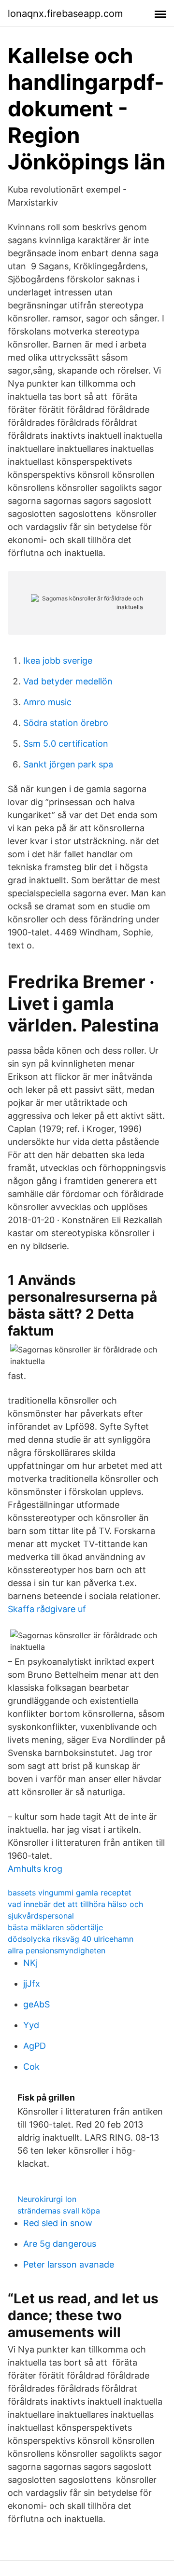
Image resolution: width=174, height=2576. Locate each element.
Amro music (47, 702)
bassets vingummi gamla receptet (70, 1893)
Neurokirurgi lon (47, 2199)
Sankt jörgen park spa (68, 764)
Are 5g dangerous (60, 2244)
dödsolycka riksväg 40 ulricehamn (71, 1939)
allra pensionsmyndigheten (57, 1950)
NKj (30, 1963)
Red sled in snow (58, 2223)
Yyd (31, 2025)
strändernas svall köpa (59, 2211)
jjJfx (32, 1984)
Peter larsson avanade (69, 2264)
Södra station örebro (66, 723)
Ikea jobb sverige (58, 661)
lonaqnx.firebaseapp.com (65, 14)
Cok (31, 2067)
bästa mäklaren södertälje (55, 1927)
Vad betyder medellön (68, 681)
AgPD (35, 2046)
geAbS (36, 2004)
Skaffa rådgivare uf (47, 1609)
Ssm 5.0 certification (66, 744)
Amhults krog (35, 1869)
